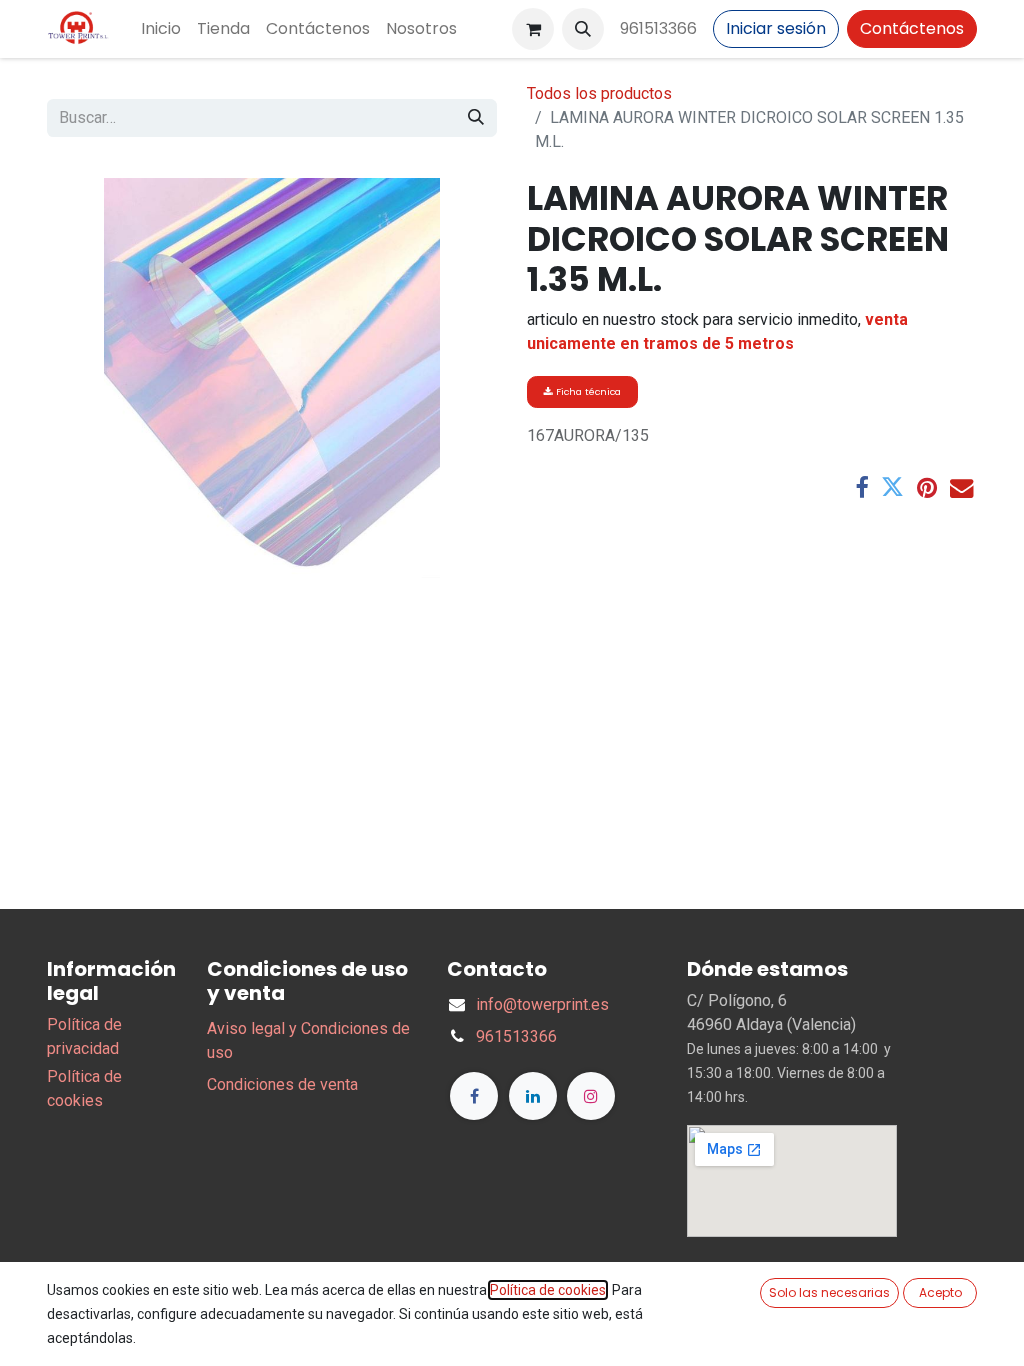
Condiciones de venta (282, 1084)
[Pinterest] (927, 487)
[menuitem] (161, 29)
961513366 (658, 28)
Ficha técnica (587, 391)
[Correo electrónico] (961, 487)
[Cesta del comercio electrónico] (533, 29)
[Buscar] (476, 118)
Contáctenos (912, 28)
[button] (583, 29)
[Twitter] (892, 487)
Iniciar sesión (776, 28)
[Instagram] (591, 1096)
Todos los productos (599, 93)
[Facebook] (861, 487)
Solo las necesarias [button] (829, 1292)
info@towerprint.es (542, 1004)
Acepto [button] (940, 1292)
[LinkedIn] (533, 1096)
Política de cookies (548, 1290)
